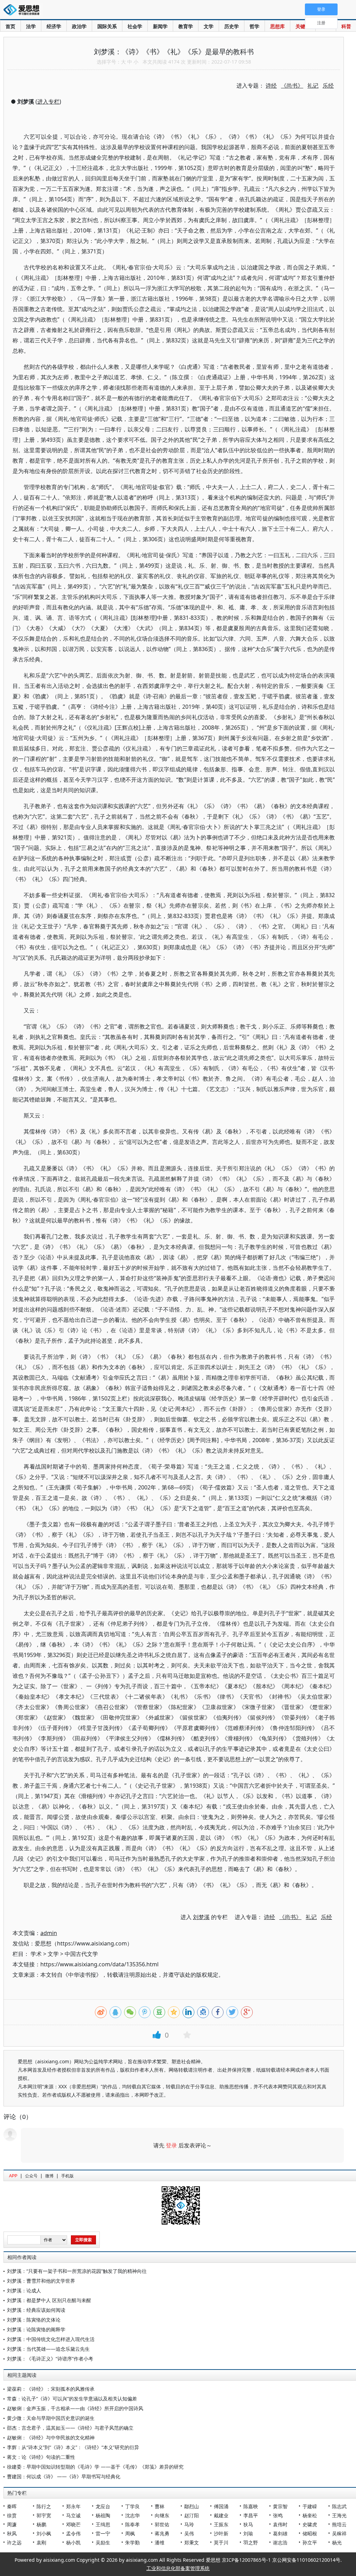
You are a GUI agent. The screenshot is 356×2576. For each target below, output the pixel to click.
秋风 (12, 2533)
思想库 (277, 26)
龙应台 (103, 2506)
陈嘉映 (251, 2506)
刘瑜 (248, 2533)
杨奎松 (310, 2515)
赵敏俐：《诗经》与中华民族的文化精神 (51, 2437)
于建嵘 (310, 2506)
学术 (36, 1954)
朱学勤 (132, 2542)
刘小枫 (44, 2533)
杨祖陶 (103, 2515)
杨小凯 (73, 2542)
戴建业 (221, 2515)
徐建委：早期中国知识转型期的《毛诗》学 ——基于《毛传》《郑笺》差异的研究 (95, 2467)
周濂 (12, 2524)
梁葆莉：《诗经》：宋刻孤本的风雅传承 (51, 2389)
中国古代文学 (81, 1954)
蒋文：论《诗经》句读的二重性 (41, 2457)
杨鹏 (41, 2524)
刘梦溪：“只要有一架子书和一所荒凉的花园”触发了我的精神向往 (77, 2271)
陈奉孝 (132, 2524)
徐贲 (12, 2515)
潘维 (160, 2542)
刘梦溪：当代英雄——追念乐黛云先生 (48, 2349)
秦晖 (12, 2506)
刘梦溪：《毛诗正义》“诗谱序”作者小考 (50, 2359)
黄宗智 (280, 2506)
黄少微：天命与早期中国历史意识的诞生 (51, 2418)
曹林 (160, 2506)
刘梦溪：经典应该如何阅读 (36, 2310)
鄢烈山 (192, 2506)
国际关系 (107, 26)
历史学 (232, 26)
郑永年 (73, 2506)
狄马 (248, 2524)
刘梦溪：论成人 (24, 2290)
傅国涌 (221, 2506)
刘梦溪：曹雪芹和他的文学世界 (41, 2281)
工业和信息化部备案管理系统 (178, 2568)
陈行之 (44, 2506)
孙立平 (310, 2542)
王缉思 (103, 2524)
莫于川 (221, 2542)
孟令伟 (73, 2533)
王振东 (221, 2524)
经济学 (54, 26)
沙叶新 (221, 2533)
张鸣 (278, 2515)
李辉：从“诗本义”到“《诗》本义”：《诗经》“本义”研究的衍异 (73, 2447)
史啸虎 (310, 2524)
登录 (171, 2145)
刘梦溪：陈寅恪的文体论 (34, 2320)
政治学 (79, 26)
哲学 (254, 26)
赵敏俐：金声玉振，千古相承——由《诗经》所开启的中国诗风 (75, 2408)
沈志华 (132, 2515)
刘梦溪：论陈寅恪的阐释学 (36, 2329)
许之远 (14, 2542)
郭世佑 (162, 2524)
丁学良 (132, 2506)
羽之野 (251, 2542)
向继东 (162, 2515)
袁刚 (41, 2542)
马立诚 (73, 2515)
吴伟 (189, 2533)
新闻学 (160, 26)
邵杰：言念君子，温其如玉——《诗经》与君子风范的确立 (70, 2428)
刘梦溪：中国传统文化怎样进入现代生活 (51, 2339)
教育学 (186, 26)
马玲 (189, 2524)
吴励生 (103, 2542)
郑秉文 (192, 2542)
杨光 (337, 2542)
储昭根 (310, 2533)
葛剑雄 (280, 2533)
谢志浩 (280, 2542)
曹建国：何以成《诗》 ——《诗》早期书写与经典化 (64, 2476)
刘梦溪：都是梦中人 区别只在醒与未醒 (49, 2300)
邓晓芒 (73, 2524)
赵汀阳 (192, 2515)
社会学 (135, 26)
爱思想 (23, 10)
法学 (31, 26)
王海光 (339, 2515)
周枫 (130, 2533)
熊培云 (339, 2524)
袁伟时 (280, 2524)
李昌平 (251, 2515)
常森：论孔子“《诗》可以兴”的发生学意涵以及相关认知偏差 (72, 2399)
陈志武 (339, 2506)
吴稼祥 (339, 2533)
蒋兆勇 (162, 2533)
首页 (10, 26)
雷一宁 (103, 2533)
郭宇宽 (44, 2515)
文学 (209, 26)
